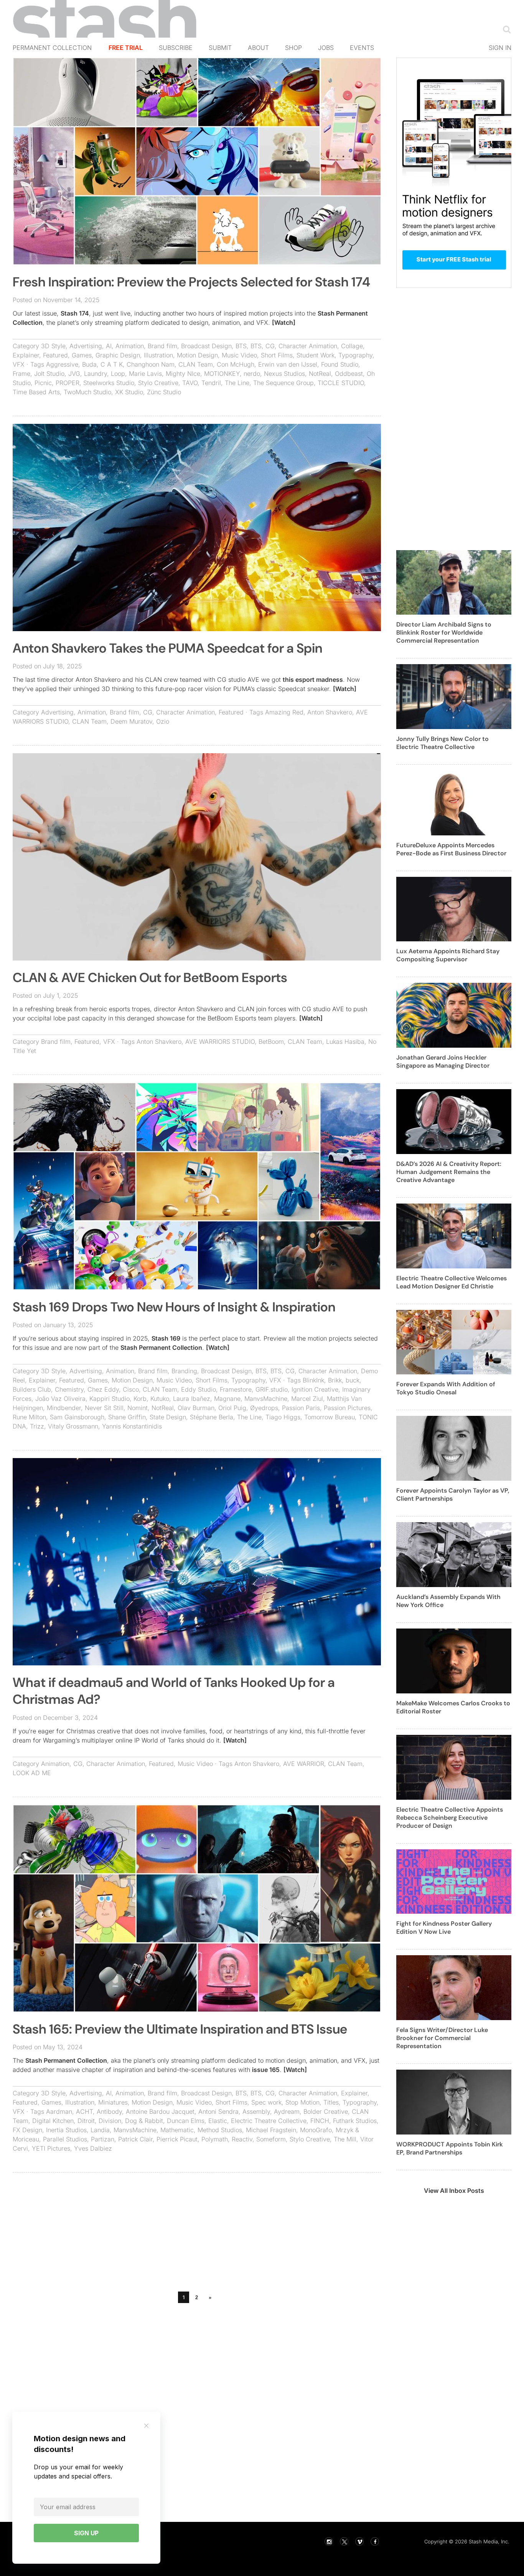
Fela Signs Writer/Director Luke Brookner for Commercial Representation (442, 2038)
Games (82, 355)
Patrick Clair (135, 2139)
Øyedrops (264, 1408)
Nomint (138, 1408)
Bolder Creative (326, 2111)
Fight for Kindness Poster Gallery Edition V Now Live (444, 1928)
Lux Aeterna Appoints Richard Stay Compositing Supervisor (448, 955)
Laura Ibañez (192, 1399)
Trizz (37, 1426)
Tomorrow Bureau (330, 1417)
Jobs (326, 48)
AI (109, 346)
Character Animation (308, 346)
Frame (21, 374)
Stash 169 (166, 1338)
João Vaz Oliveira (60, 1399)
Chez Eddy (103, 1389)
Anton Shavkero (330, 712)
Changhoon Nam (151, 364)
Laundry (96, 374)
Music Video (239, 355)
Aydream (287, 2111)
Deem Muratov (131, 721)
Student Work (316, 355)
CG (270, 346)
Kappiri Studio (110, 1399)
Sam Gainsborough (77, 1417)
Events (362, 48)
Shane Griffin (127, 1417)
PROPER (68, 383)
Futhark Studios (355, 2121)
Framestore (236, 1389)
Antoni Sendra (218, 2111)
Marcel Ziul (307, 1399)
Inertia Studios (66, 2130)
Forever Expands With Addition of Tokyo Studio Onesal (446, 1388)
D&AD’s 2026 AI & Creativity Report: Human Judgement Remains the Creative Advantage (449, 1172)
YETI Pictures (51, 2148)
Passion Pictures (347, 1408)
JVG (74, 374)
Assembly (256, 2111)
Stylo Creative (158, 383)
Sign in (500, 48)
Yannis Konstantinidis (132, 1426)
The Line (237, 383)
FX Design (27, 2130)
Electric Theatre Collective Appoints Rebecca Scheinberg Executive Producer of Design (450, 1818)
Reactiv (242, 2139)
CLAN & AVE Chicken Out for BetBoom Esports (150, 978)
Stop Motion (302, 2102)
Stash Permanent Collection (161, 1348)
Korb (140, 1399)
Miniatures (113, 2102)
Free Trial (126, 48)
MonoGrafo (316, 2130)
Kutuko (160, 1399)
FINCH (320, 2121)
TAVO (190, 383)
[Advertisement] (197, 2234)
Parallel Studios (65, 2139)
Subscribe (176, 48)
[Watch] (284, 322)
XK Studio (129, 392)
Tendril (211, 383)
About (258, 48)
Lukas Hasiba (345, 1042)
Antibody (109, 2111)
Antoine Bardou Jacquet (160, 2111)
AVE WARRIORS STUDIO (220, 1042)
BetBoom (271, 1042)
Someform (271, 2139)
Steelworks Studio (109, 383)
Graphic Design (118, 355)
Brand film (162, 346)
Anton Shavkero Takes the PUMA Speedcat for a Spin (167, 648)
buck (353, 1380)
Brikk (335, 1380)
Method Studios (220, 2130)
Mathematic (177, 2130)
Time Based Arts (36, 392)
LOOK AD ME (32, 1773)
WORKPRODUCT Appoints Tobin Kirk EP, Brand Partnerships (450, 2148)
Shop (293, 48)
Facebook (375, 2541)
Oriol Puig (232, 1408)
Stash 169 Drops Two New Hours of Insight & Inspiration (174, 1307)
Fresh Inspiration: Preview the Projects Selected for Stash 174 (191, 282)
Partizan (103, 2139)
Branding (184, 1371)
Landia (100, 2130)
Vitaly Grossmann (73, 1426)
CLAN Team (196, 364)
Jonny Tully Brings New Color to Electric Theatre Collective (442, 743)
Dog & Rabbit (144, 2121)
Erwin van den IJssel (288, 364)
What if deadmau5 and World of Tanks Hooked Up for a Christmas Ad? (174, 1691)
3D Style (53, 346)
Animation (130, 346)
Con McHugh (236, 364)
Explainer (26, 355)
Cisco (131, 1389)
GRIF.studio (272, 1389)
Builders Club (32, 1389)
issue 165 (266, 2070)
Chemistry (69, 1389)
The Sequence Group (283, 383)
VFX (19, 364)
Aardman (59, 2111)
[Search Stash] (505, 29)
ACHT (84, 2111)
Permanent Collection (52, 48)
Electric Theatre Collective (269, 2121)
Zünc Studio (164, 392)
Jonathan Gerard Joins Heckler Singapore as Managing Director (443, 1061)
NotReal (320, 374)
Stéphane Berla (212, 1417)
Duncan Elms (186, 2121)
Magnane (227, 1399)
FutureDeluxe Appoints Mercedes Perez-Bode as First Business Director (451, 849)
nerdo (252, 374)
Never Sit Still (104, 1408)
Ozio (163, 721)
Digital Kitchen (53, 2121)
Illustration (158, 355)
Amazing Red (284, 712)
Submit (220, 48)
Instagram (329, 2541)
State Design (168, 1417)
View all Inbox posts (454, 2191)
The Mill (345, 2139)
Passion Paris (301, 1408)
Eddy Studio (199, 1389)
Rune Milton (29, 1417)
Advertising (86, 346)
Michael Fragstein (271, 2130)
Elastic (218, 2121)
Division (110, 2121)
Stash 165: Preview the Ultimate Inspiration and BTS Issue (180, 2029)
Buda (89, 364)
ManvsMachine (266, 1399)
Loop (118, 374)
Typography (355, 355)
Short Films (277, 355)
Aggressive (62, 364)
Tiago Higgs (283, 1417)
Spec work (266, 2102)
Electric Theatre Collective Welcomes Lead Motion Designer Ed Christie (451, 1282)
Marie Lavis (145, 374)
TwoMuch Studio (87, 392)
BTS (241, 346)
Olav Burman (196, 1408)
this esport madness (313, 680)
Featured (55, 355)
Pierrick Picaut (177, 2139)
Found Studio (340, 364)
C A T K (112, 364)
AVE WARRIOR (304, 1764)
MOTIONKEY (222, 374)
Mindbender (64, 1408)
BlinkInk (313, 1380)
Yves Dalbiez (93, 2148)
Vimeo (359, 2541)
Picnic (43, 383)
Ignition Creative (315, 1389)
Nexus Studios (284, 374)
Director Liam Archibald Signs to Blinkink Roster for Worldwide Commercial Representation (444, 632)
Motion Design (197, 355)
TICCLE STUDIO (341, 383)
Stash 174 (75, 313)
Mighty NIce (183, 374)
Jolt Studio (49, 374)
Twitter (344, 2541)
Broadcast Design (206, 346)
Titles (331, 2102)
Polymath (215, 2139)
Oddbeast (349, 374)
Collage (352, 346)
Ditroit (86, 2121)
